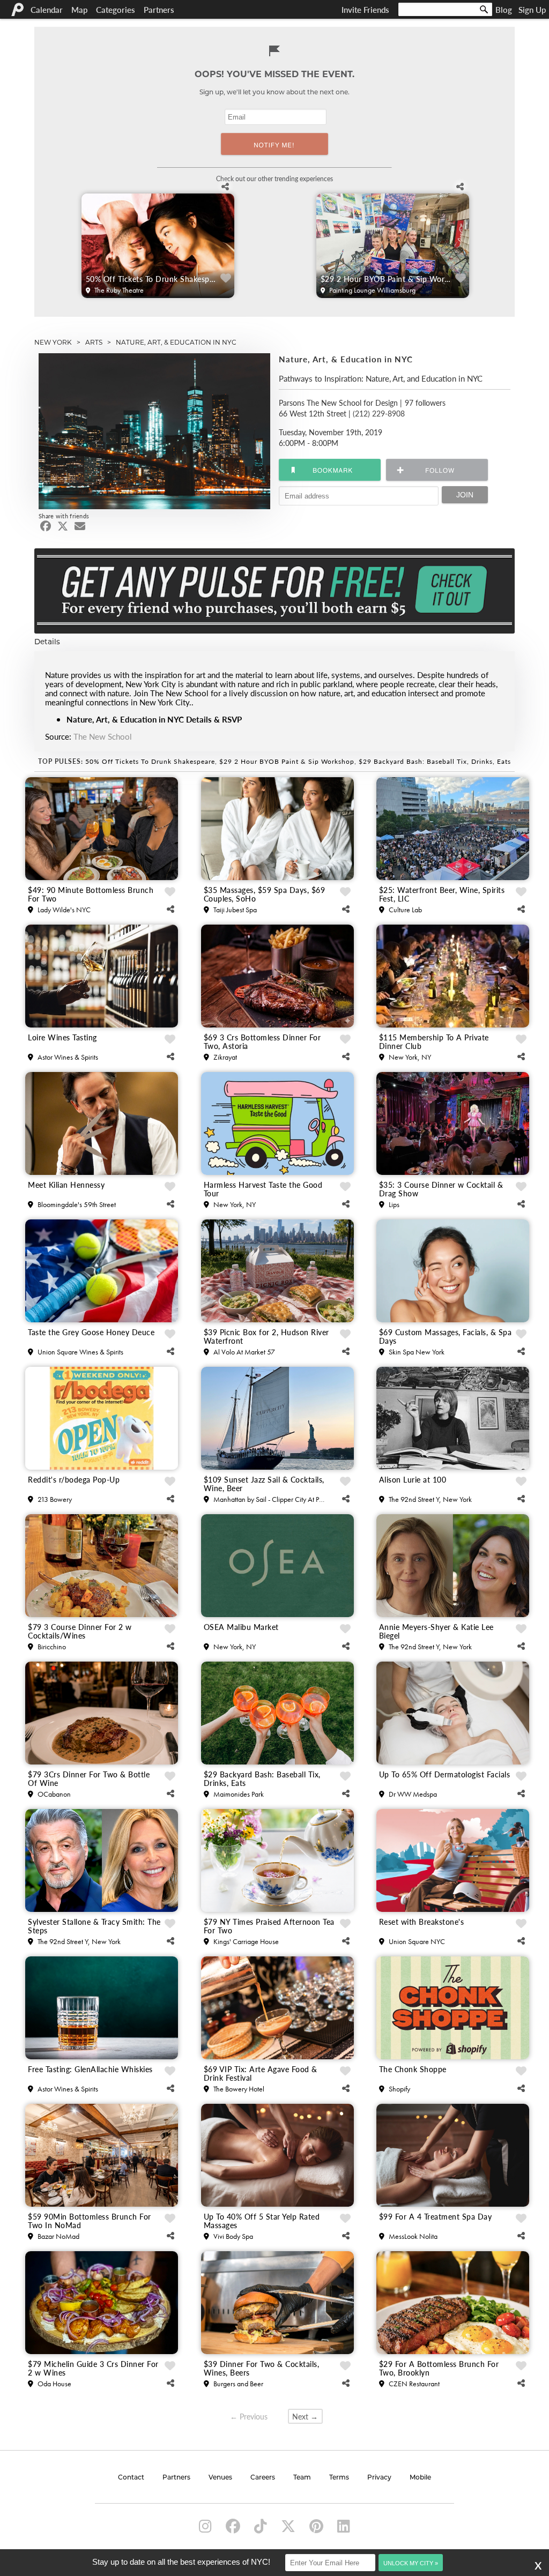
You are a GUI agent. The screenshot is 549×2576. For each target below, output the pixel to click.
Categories (116, 9)
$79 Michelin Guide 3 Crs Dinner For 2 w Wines (93, 2368)
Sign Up (532, 9)
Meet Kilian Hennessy (66, 1185)
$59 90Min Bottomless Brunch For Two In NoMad (90, 2221)
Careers (263, 2478)
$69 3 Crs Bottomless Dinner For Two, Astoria (262, 1041)
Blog (504, 9)
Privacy (379, 2478)
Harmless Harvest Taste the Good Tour (263, 1189)
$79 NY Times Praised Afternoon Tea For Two (269, 1926)
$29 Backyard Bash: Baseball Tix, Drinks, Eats (435, 761)
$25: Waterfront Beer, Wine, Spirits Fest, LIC (442, 894)
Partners (159, 9)
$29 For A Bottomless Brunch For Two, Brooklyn (439, 2368)
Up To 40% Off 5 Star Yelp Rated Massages (262, 2221)
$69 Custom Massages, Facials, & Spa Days (446, 1336)
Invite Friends (365, 9)
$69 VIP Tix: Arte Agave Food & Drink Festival (261, 2073)
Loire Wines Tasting (62, 1038)
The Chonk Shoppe (413, 2069)
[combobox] (445, 9)
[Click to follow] (330, 470)
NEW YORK (53, 342)
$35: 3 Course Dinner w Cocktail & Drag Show (441, 1189)
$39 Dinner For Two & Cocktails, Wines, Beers (262, 2368)
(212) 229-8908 (379, 413)
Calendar (47, 9)
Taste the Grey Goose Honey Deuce (91, 1332)
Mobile (420, 2478)
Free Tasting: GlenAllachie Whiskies (90, 2069)
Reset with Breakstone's (422, 1922)
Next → (305, 2417)
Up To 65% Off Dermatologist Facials (445, 1775)
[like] (226, 278)
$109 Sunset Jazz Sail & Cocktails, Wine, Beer (264, 1484)
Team (302, 2478)
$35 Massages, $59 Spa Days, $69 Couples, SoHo (265, 894)
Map (79, 9)
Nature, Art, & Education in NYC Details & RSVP (154, 719)
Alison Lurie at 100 (413, 1480)
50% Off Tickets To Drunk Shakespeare (152, 279)
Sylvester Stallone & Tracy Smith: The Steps (94, 1926)
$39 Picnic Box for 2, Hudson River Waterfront (266, 1336)
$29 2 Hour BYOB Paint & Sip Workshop (387, 279)
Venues (220, 2478)
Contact (131, 2478)
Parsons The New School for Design (338, 403)
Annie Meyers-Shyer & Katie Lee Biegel (436, 1631)
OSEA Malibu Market (241, 1627)
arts (94, 342)
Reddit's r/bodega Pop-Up (74, 1480)
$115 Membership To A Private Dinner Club (434, 1041)
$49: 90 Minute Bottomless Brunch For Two (91, 894)
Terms (339, 2478)
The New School (103, 736)
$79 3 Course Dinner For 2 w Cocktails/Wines (80, 1631)
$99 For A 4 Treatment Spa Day (436, 2217)
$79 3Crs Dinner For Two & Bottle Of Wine (89, 1778)
